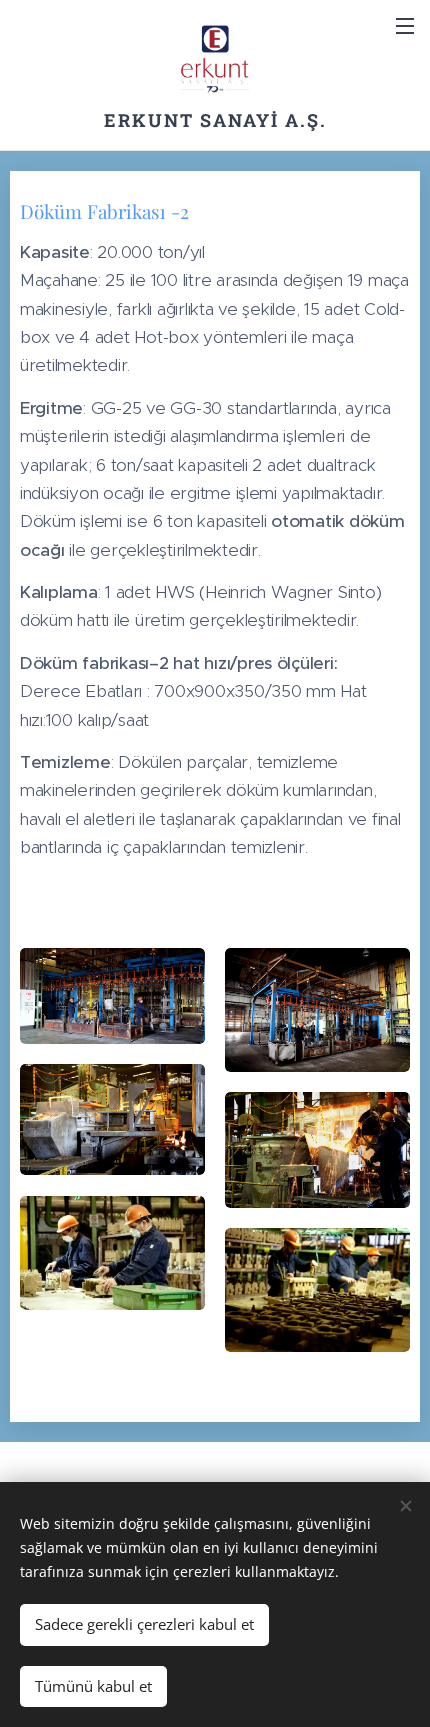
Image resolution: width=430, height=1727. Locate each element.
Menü (405, 25)
